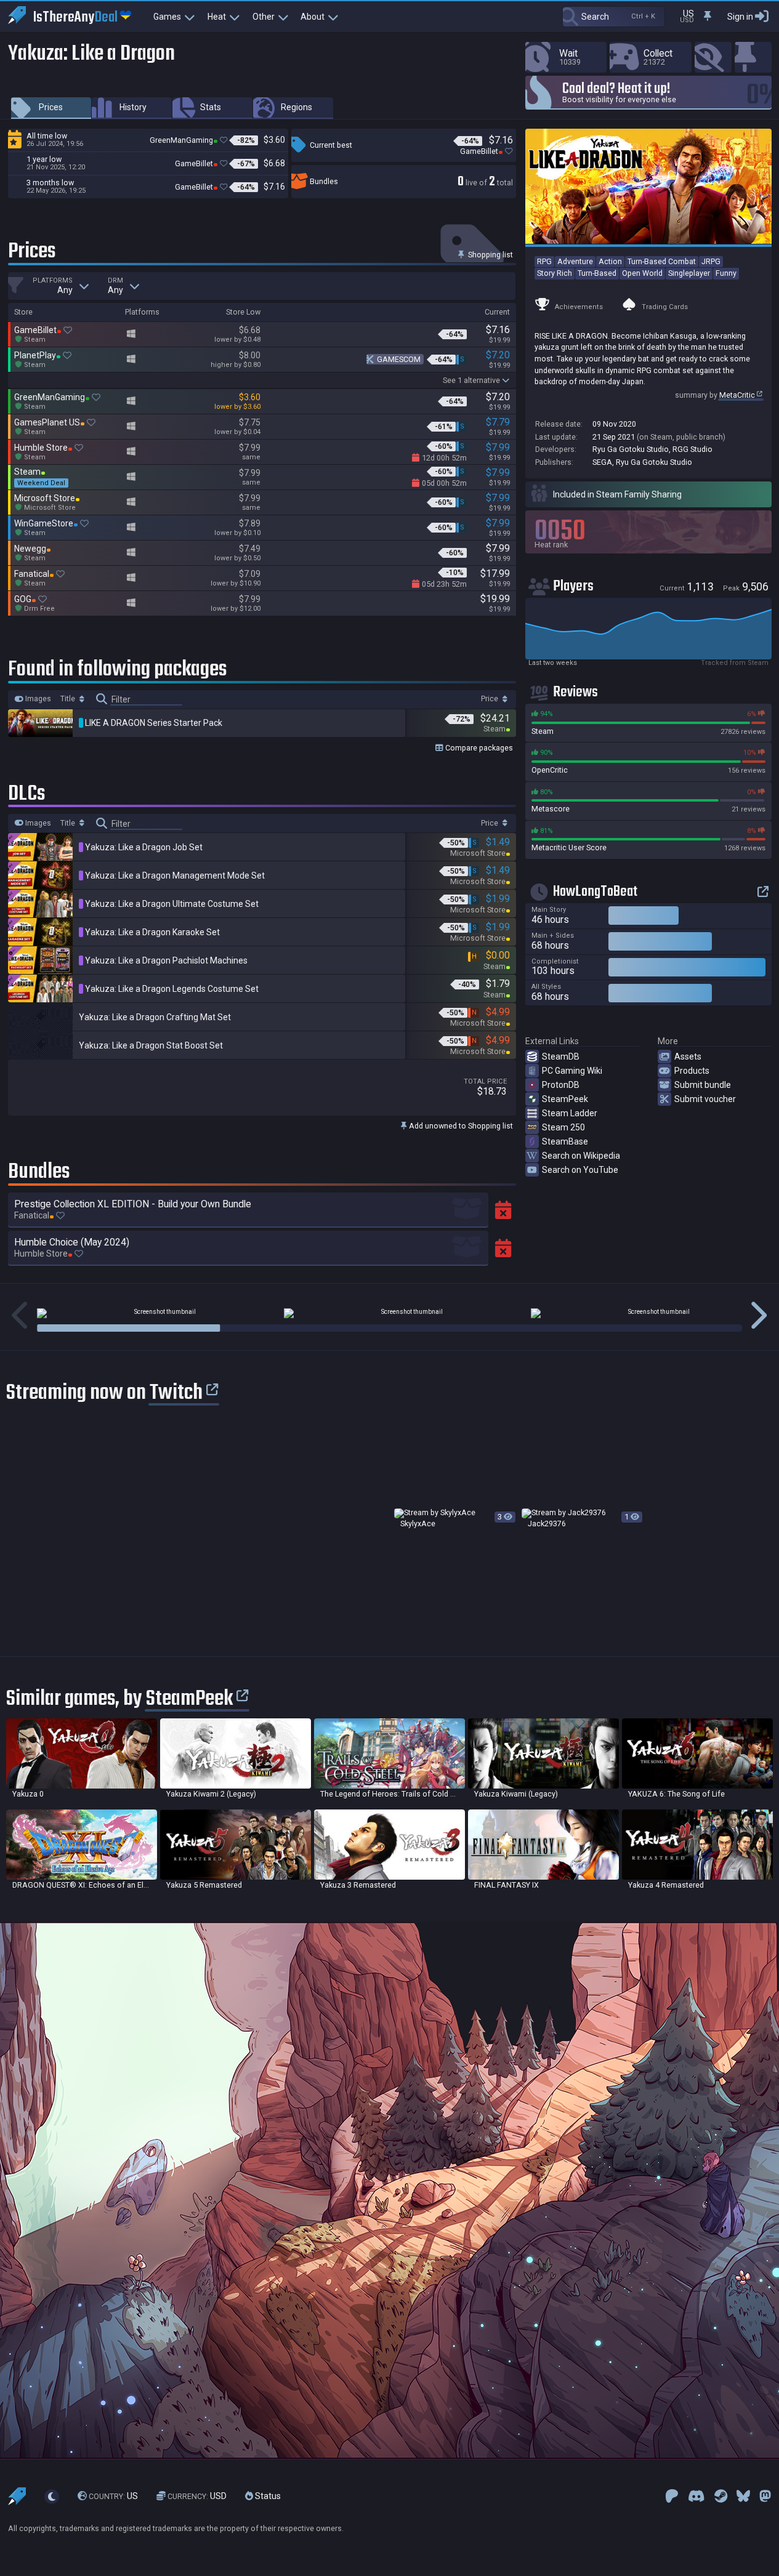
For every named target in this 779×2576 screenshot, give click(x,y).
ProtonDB (561, 1085)
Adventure (575, 261)
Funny (726, 273)
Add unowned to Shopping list (460, 1126)
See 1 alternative (471, 380)
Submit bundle (703, 1085)
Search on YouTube (580, 1170)
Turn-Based (597, 273)
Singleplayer (689, 273)
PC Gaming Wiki (572, 1071)
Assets (688, 1057)
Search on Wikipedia (581, 1156)
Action (610, 261)
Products (692, 1071)
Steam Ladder (570, 1113)
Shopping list (490, 255)
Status (267, 2496)
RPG (544, 261)
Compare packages (478, 748)
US (113, 2496)
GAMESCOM (399, 359)
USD (197, 2496)
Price (490, 699)
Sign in (740, 17)
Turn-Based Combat (662, 261)
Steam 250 (563, 1127)
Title (69, 699)
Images (37, 699)
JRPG (711, 261)
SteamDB (561, 1057)
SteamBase (565, 1141)
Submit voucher (705, 1099)
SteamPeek (565, 1099)
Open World (642, 273)
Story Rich (555, 273)
